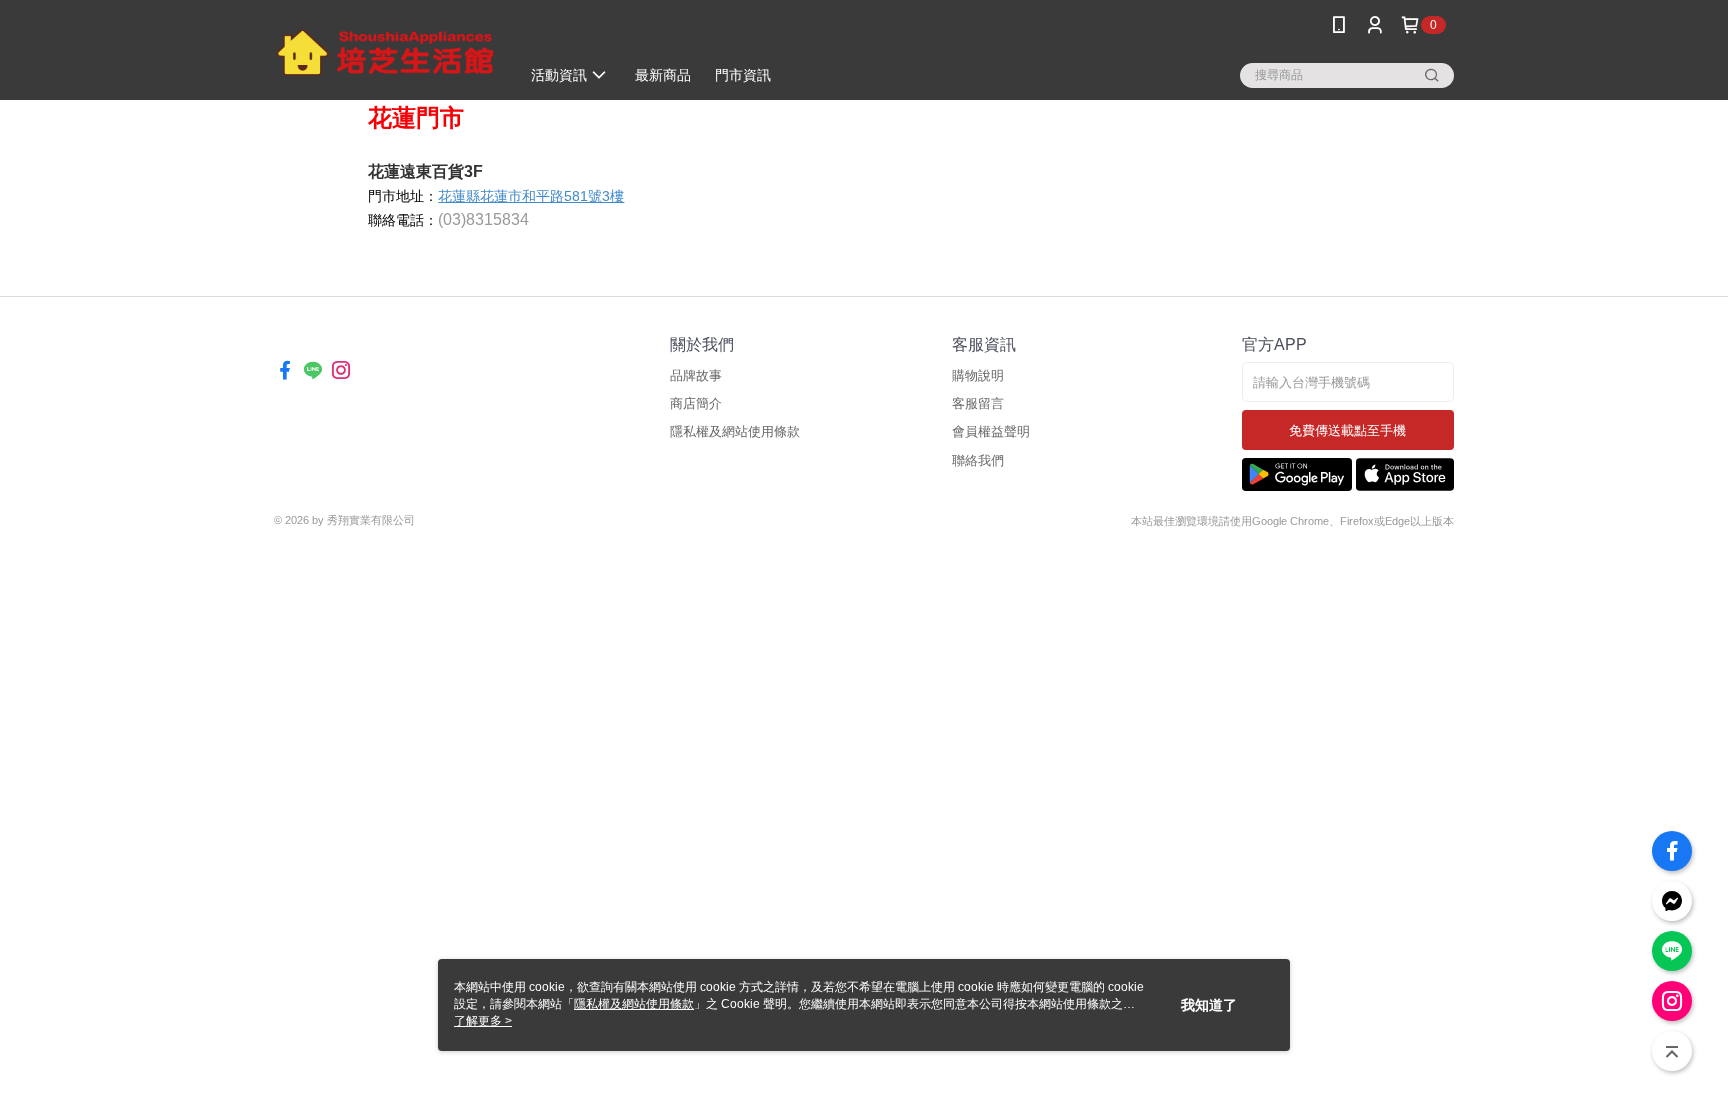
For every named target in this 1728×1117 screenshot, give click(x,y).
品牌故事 (696, 375)
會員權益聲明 (991, 431)
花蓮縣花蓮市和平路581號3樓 (531, 196)
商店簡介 (696, 403)
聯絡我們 (978, 460)
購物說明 (978, 375)
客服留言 (978, 403)
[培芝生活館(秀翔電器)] (385, 52)
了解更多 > (483, 1021)
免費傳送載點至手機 (1347, 430)
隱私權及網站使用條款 (735, 431)
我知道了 (1209, 1005)
